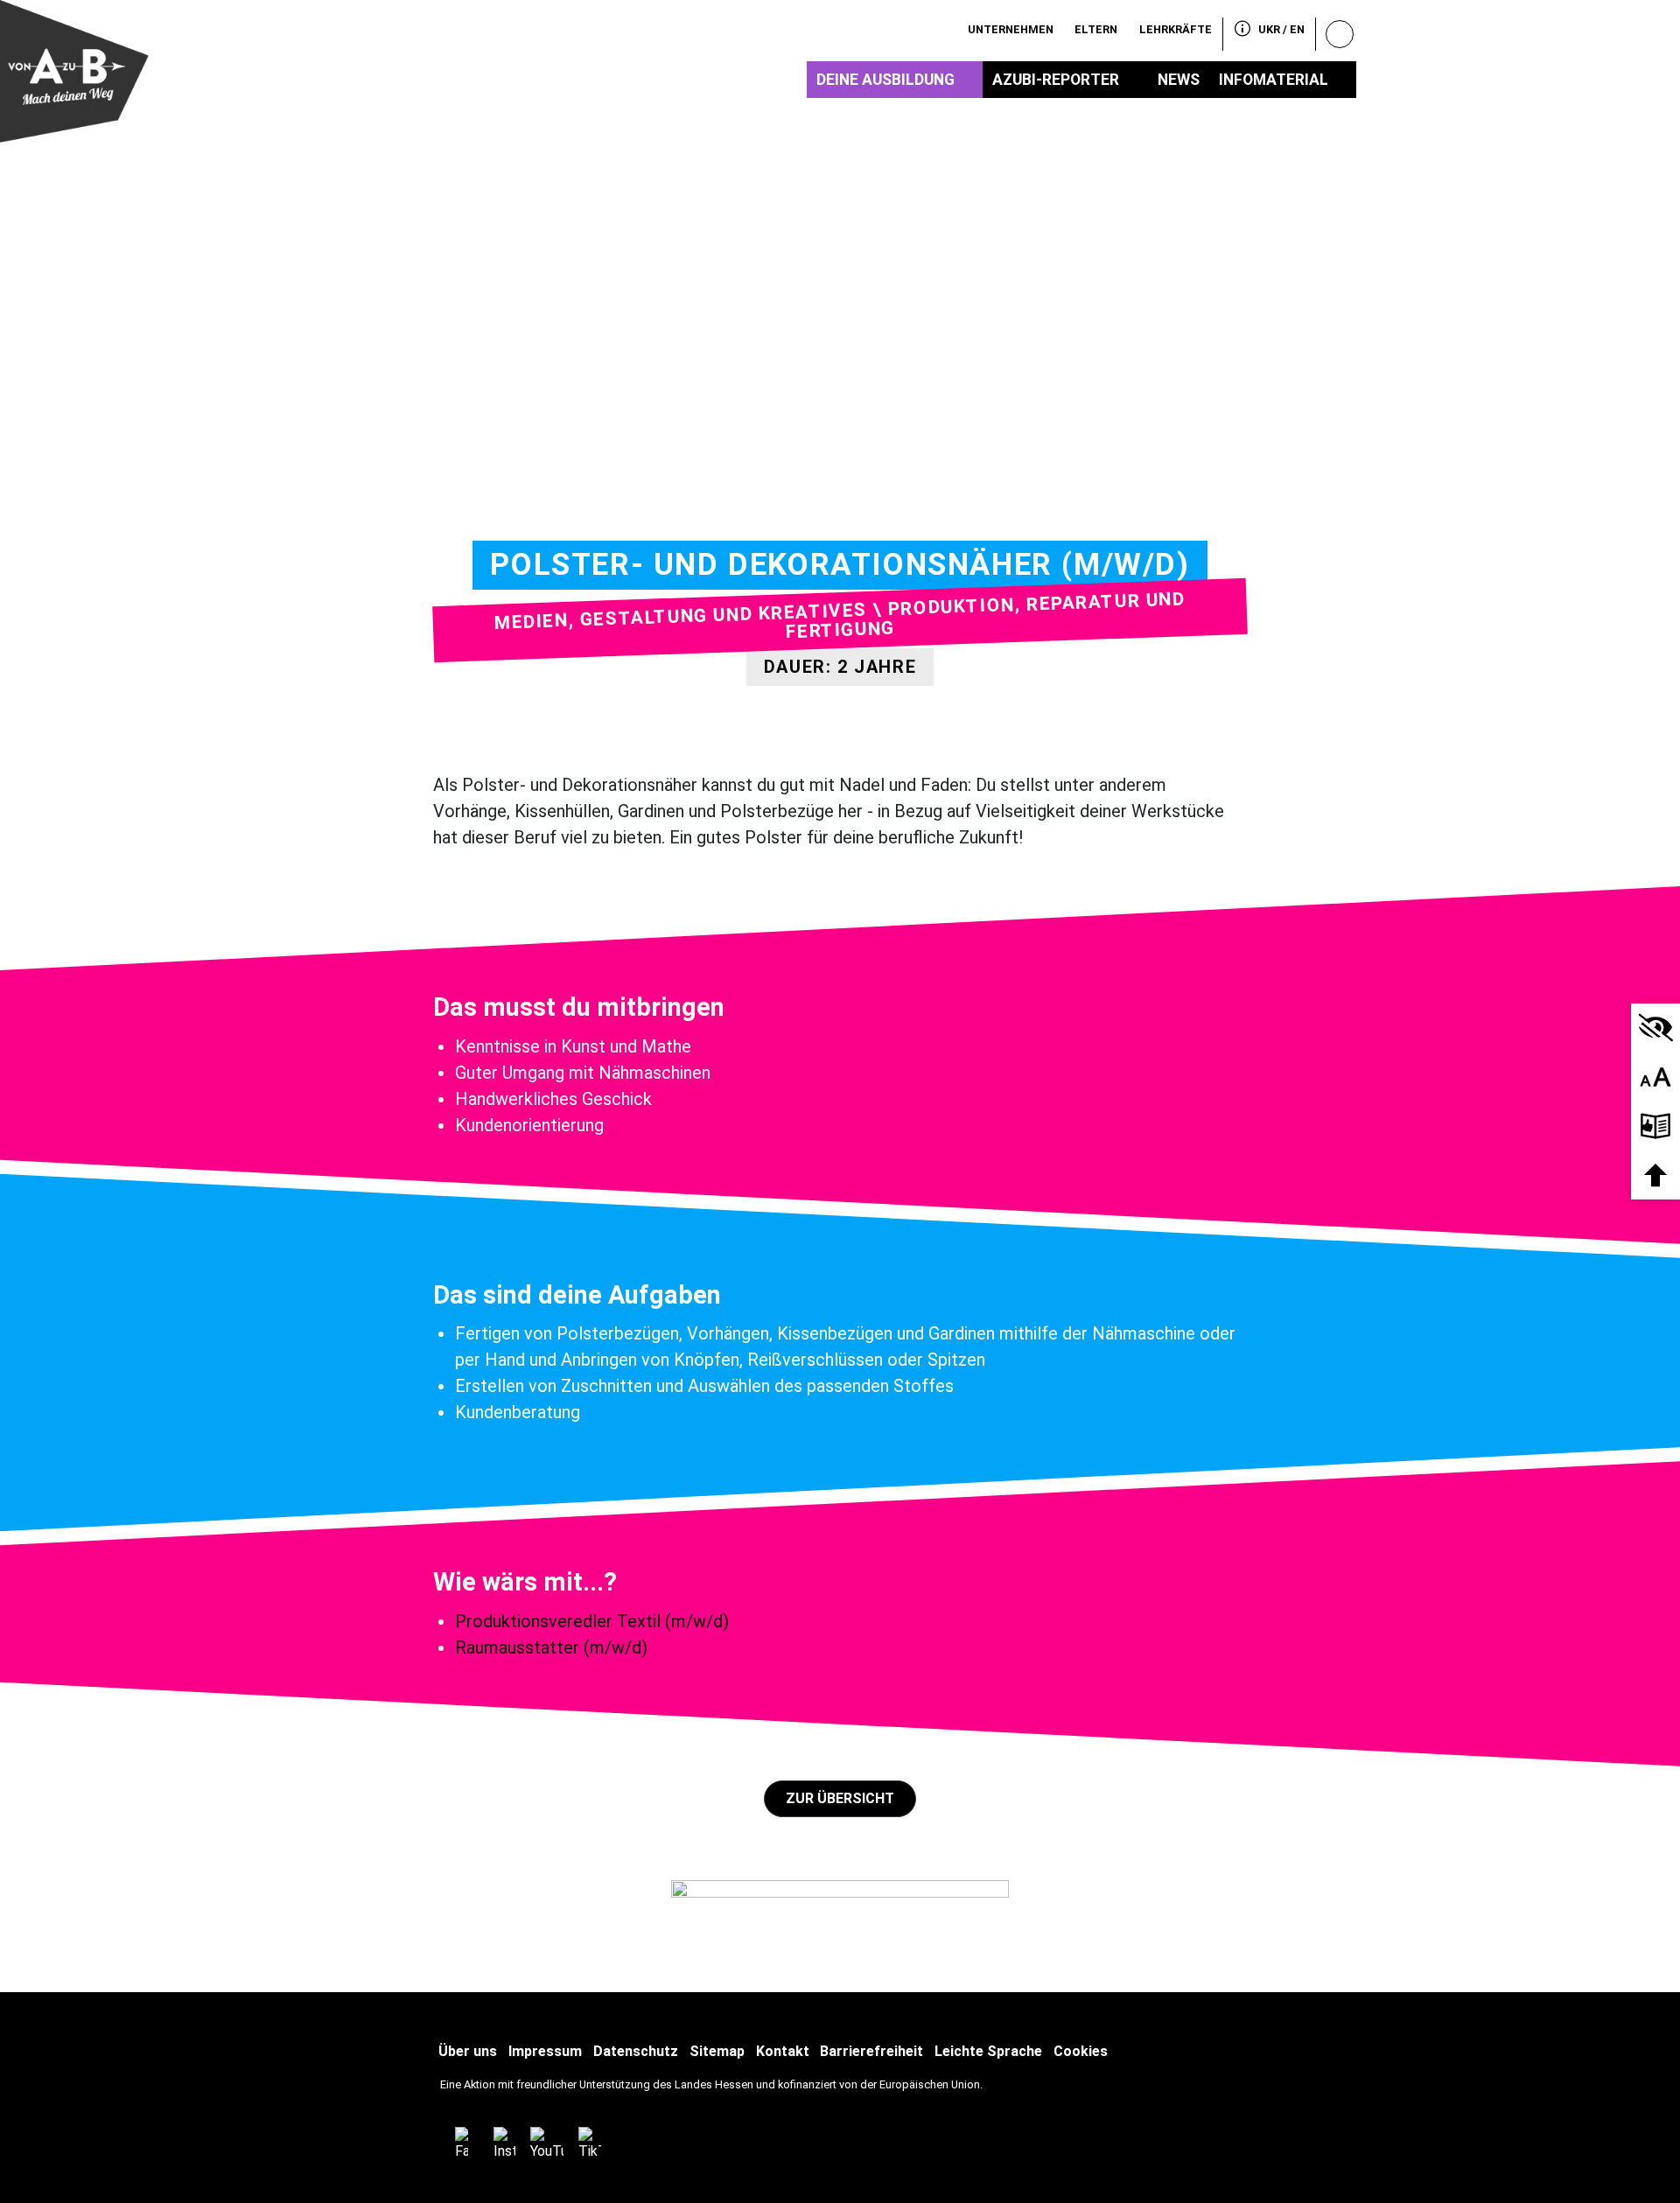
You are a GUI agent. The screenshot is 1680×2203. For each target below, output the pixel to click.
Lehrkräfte (1176, 29)
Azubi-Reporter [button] (1056, 80)
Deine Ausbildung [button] (885, 80)
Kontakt (783, 2051)
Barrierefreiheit (871, 2051)
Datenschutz (636, 2051)
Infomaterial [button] (1274, 80)
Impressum (545, 2051)
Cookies (1081, 2051)
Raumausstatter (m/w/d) (551, 1647)
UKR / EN (1281, 29)
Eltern (1096, 29)
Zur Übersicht (840, 1798)
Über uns (468, 2051)
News (1179, 80)
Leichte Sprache (988, 2051)
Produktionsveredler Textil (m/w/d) (592, 1621)
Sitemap (717, 2051)
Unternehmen (1011, 29)
